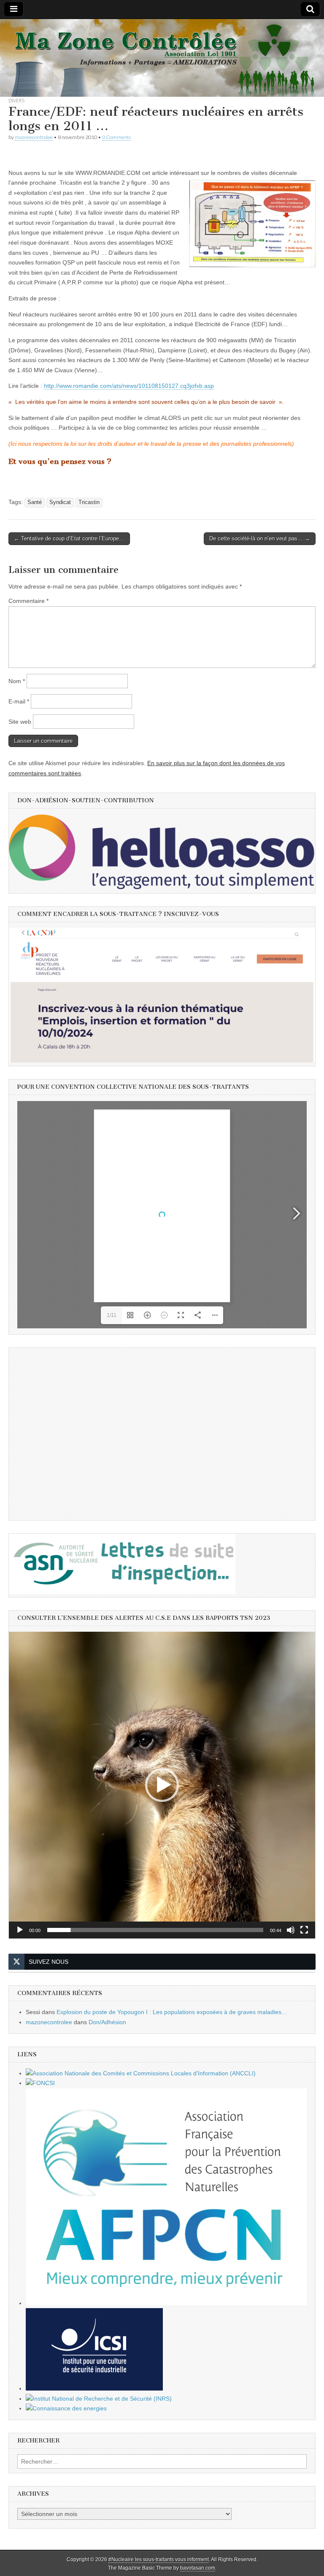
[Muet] (291, 1930)
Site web (20, 722)
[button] (162, 1785)
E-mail (19, 701)
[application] (162, 1785)
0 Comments (116, 137)
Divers (16, 100)
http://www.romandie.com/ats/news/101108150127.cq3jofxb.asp (129, 386)
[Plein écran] (304, 1930)
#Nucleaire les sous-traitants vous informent (159, 2560)
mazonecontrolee (34, 137)
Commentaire (28, 601)
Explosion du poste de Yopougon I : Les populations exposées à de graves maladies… (172, 2012)
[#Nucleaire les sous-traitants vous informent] (162, 58)
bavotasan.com (198, 2568)
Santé (35, 502)
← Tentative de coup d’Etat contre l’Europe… (69, 538)
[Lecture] (20, 1930)
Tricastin (89, 502)
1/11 (112, 1315)
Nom (17, 681)
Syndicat (60, 502)
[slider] (155, 1930)
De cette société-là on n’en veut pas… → (260, 538)
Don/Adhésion (107, 2022)
